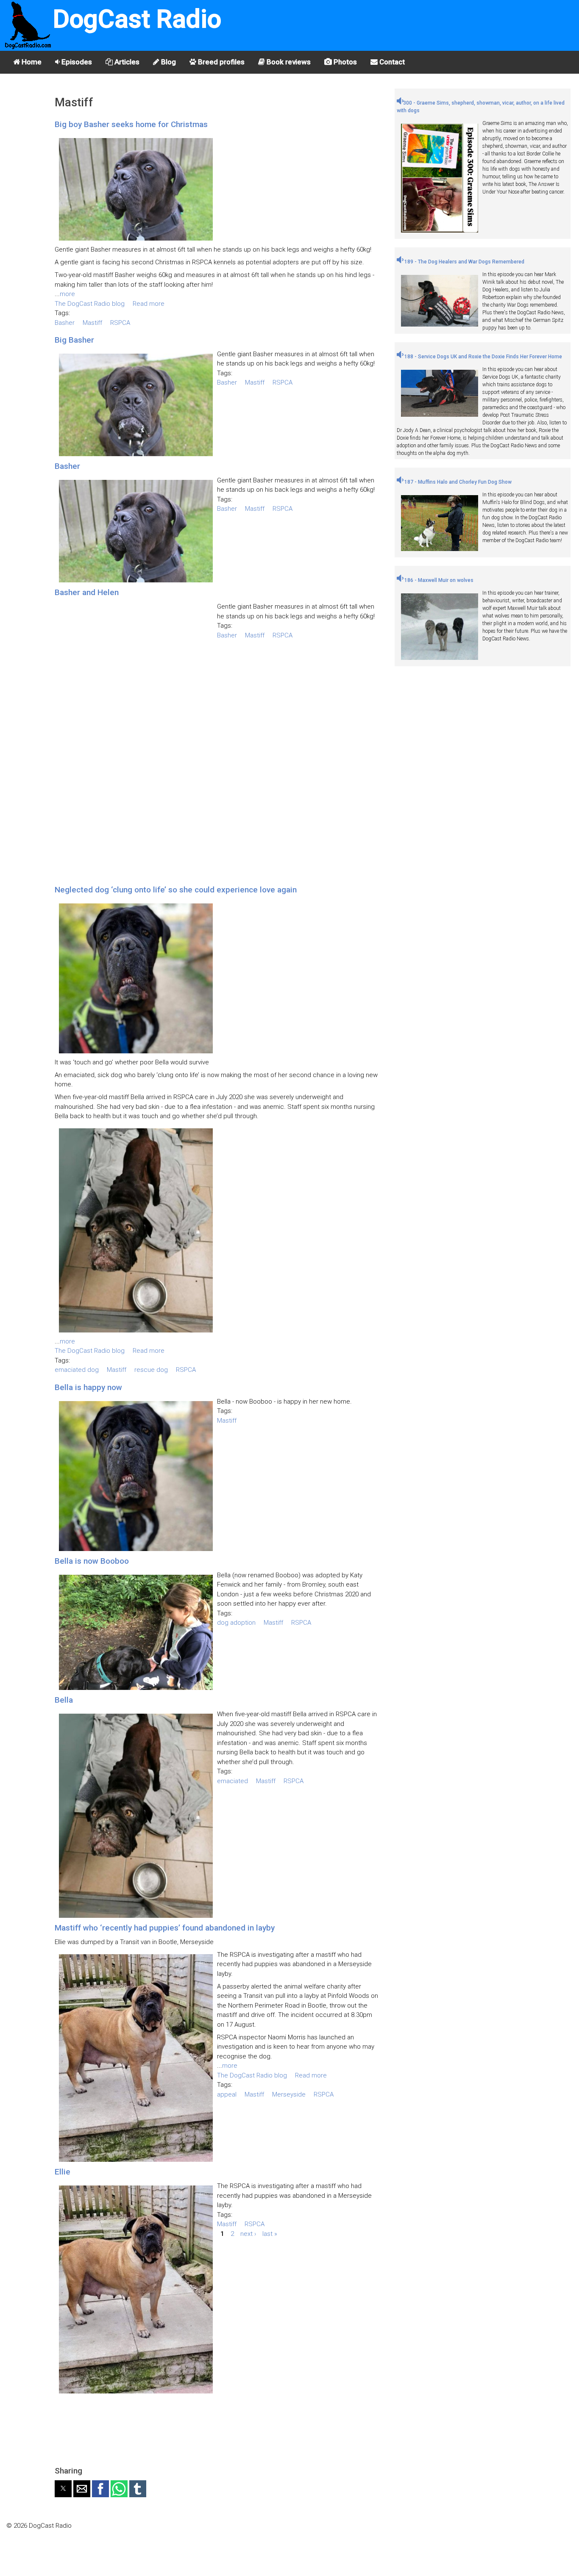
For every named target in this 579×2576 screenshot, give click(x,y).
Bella (64, 1700)
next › (248, 2234)
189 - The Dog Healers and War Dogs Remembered (464, 262)
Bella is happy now (88, 1387)
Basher (65, 323)
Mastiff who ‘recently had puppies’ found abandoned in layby (165, 1928)
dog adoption (236, 1623)
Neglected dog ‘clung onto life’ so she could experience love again (176, 890)
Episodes (76, 62)
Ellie (63, 2172)
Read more (149, 304)
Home (31, 62)
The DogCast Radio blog (90, 304)
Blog (168, 62)
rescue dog (151, 1370)
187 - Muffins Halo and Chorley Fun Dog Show (457, 482)
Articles (126, 62)
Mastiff (92, 323)
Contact (391, 62)
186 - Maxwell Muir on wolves (438, 580)
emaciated (232, 1781)
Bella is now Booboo (92, 1561)
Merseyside (289, 2094)
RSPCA (120, 323)
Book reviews (288, 62)
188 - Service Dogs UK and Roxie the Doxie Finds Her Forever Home (483, 357)
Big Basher (74, 340)
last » (270, 2234)
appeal (227, 2094)
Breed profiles (220, 62)
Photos (344, 62)
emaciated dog (77, 1370)
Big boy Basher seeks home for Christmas (131, 124)
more (67, 294)
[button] (63, 2489)
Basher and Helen (87, 592)
